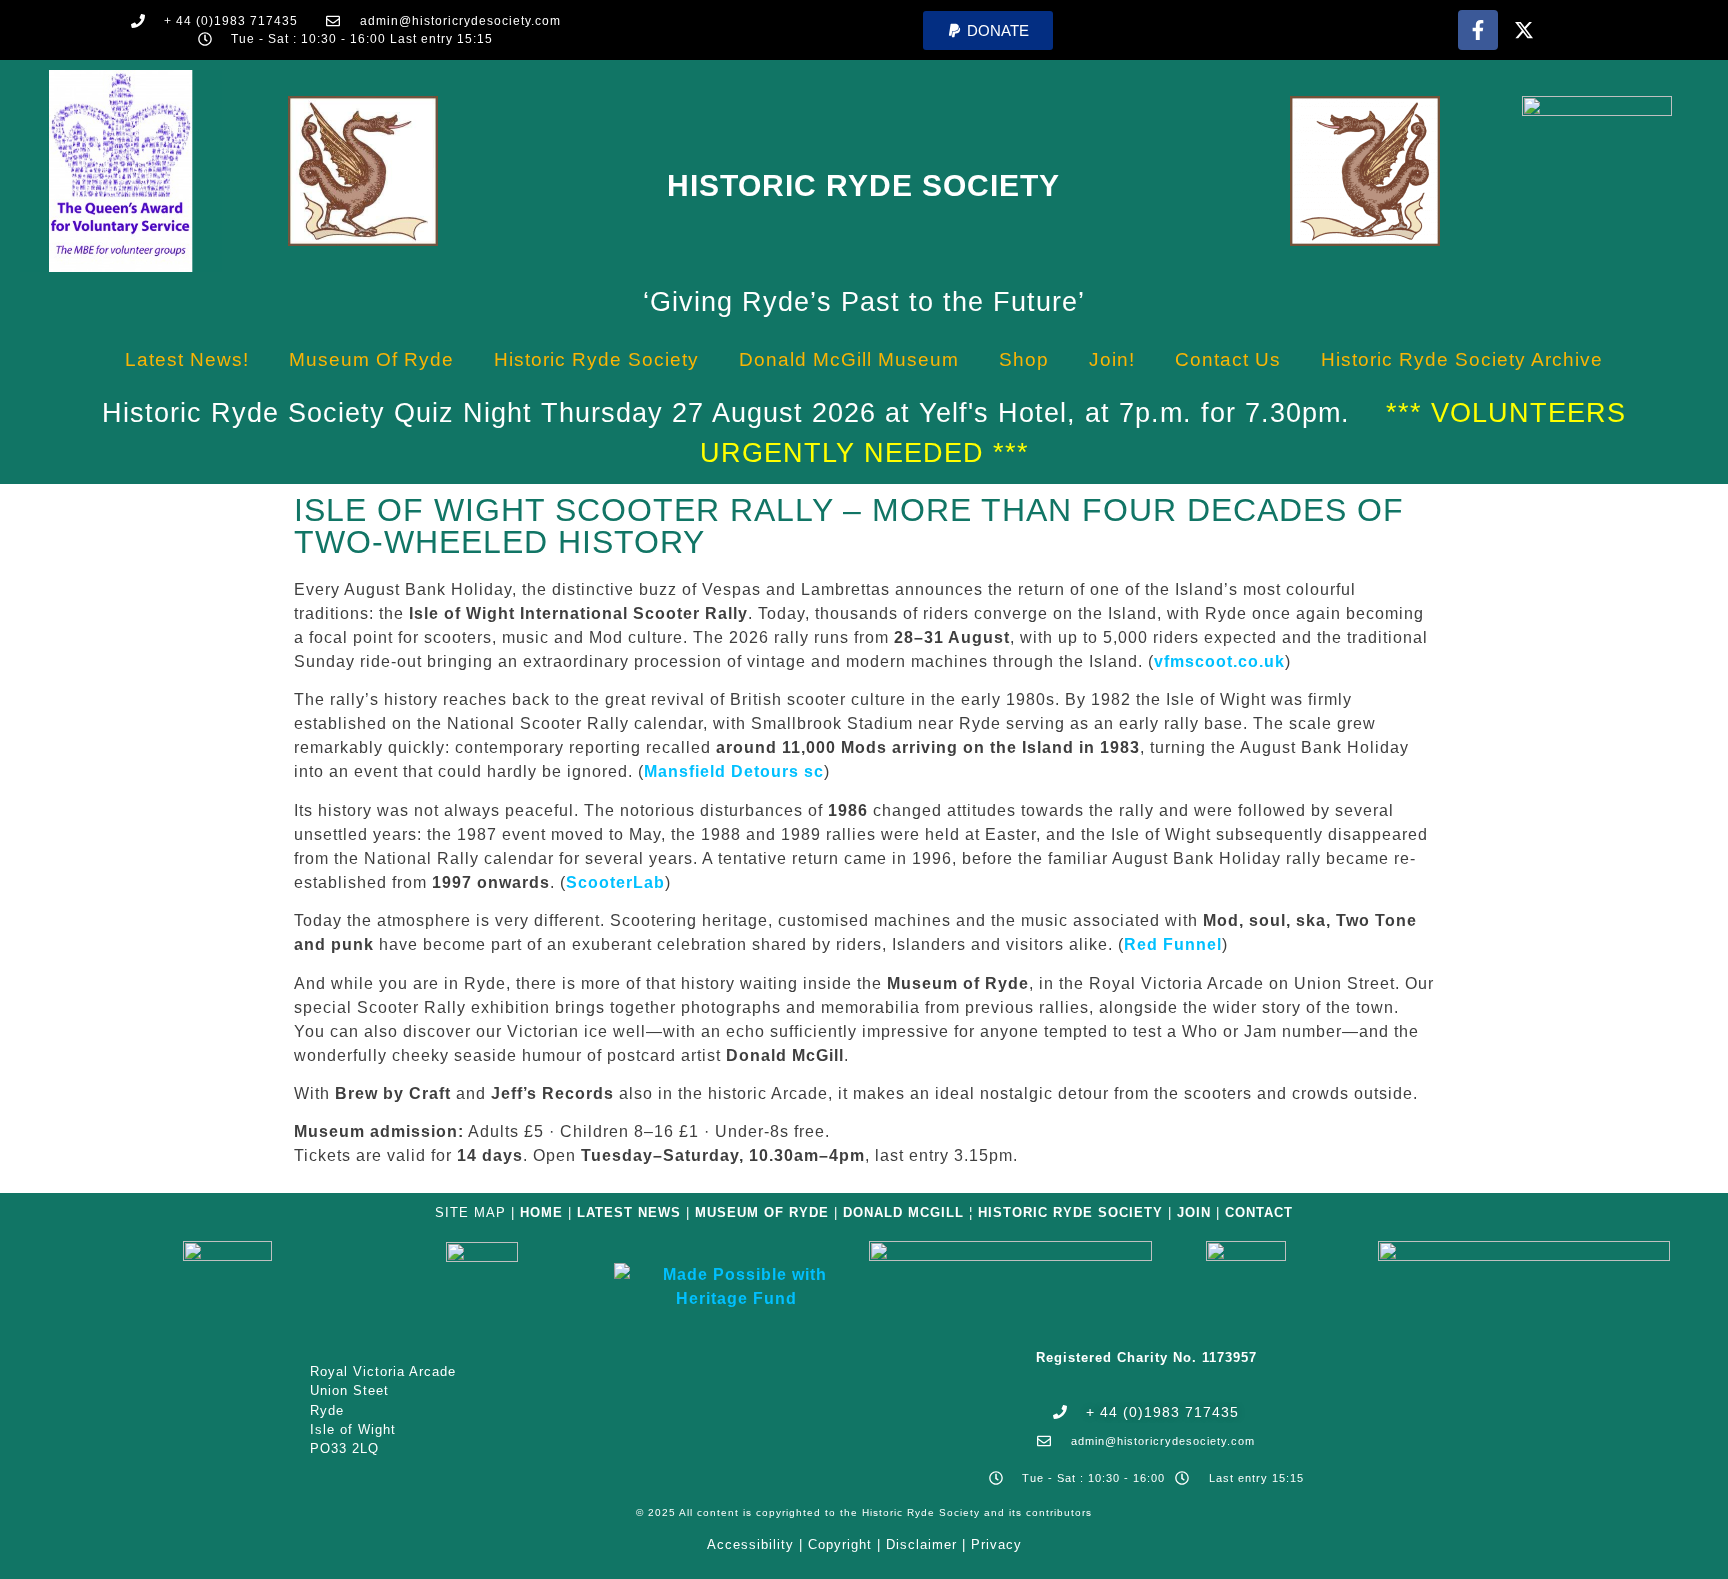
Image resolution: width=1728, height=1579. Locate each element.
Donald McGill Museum (849, 359)
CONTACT (1259, 1212)
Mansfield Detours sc (734, 771)
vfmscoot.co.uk (1219, 661)
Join (1194, 1212)
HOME (541, 1212)
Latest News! (187, 359)
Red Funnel (1173, 944)
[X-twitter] (1524, 30)
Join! (1112, 359)
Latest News (629, 1212)
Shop (1024, 359)
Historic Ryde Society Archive (1462, 359)
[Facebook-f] (1478, 30)
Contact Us (1228, 359)
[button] (988, 30)
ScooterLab (615, 882)
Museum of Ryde (371, 359)
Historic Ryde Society (863, 185)
